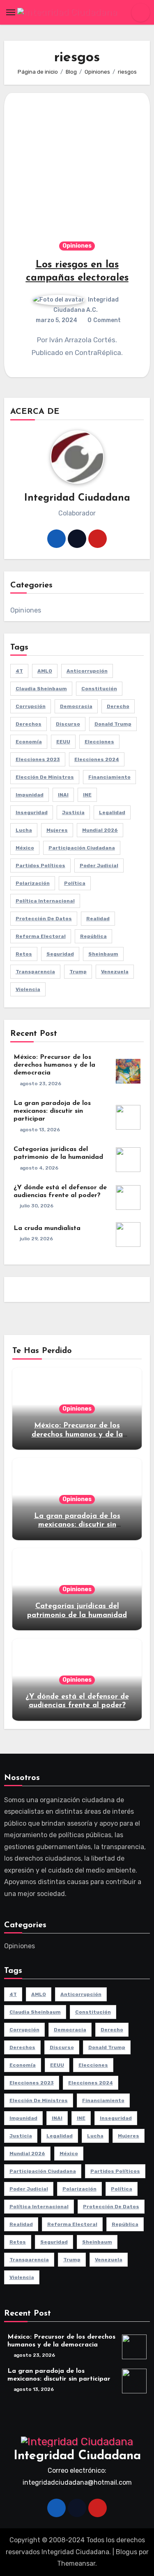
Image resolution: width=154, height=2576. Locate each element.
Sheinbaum (103, 954)
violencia (28, 989)
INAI (63, 795)
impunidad (30, 795)
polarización (33, 883)
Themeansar (76, 2563)
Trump (78, 972)
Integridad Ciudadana (77, 2456)
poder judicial (99, 866)
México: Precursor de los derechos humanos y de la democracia (54, 1065)
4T (19, 671)
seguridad (60, 954)
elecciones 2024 (97, 759)
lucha (24, 830)
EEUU (63, 742)
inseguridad (32, 812)
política (75, 883)
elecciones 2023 (38, 759)
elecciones (99, 742)
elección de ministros (45, 777)
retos (24, 954)
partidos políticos (40, 866)
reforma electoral (41, 936)
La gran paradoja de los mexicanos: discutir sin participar (52, 1111)
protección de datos (44, 919)
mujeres (57, 830)
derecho (118, 706)
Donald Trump (113, 724)
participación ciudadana (82, 848)
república (93, 936)
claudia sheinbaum (41, 689)
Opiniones (77, 246)
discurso (68, 724)
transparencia (35, 972)
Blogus (126, 2552)
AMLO (45, 671)
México (25, 848)
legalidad (112, 812)
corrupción (31, 706)
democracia (76, 706)
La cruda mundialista (47, 1228)
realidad (98, 919)
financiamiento (109, 777)
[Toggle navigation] (11, 12)
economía (29, 742)
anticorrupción (87, 671)
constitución (99, 689)
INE (87, 795)
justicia (73, 812)
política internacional (45, 901)
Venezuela (115, 972)
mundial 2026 (100, 830)
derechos (29, 724)
